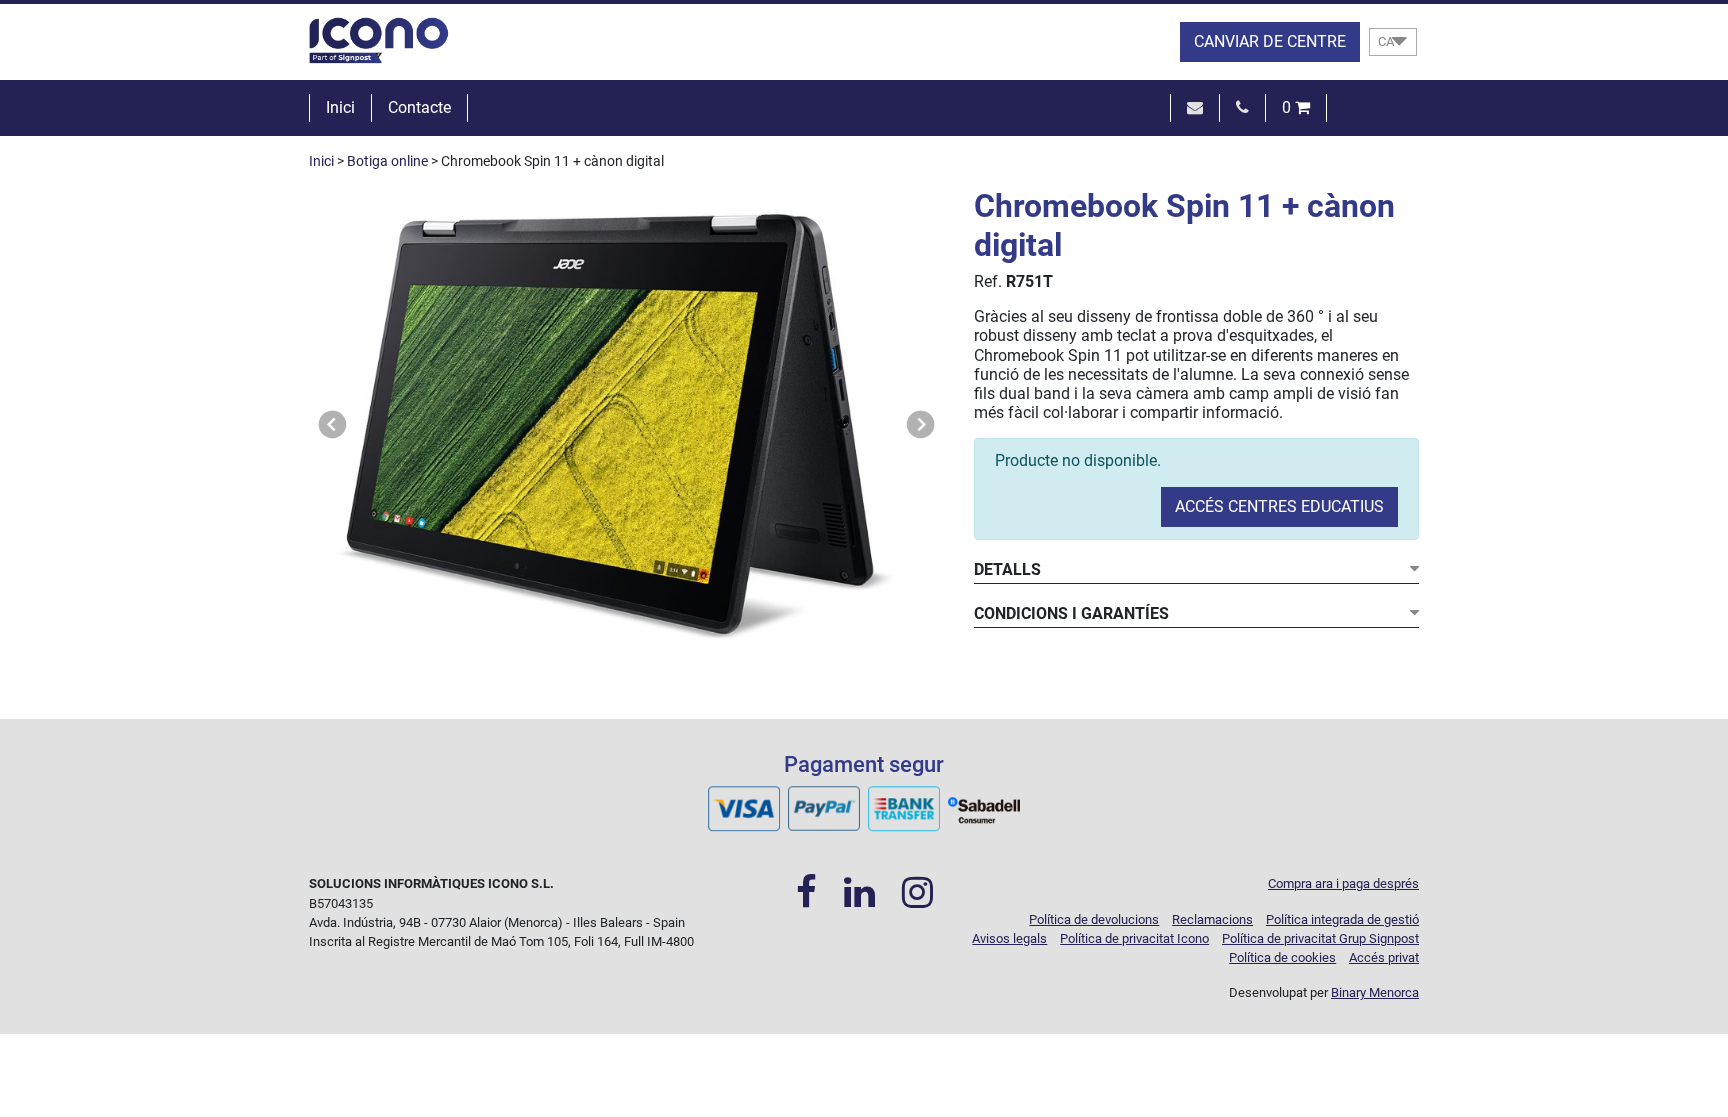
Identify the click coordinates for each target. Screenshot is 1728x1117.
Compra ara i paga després (1343, 883)
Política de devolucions (1094, 919)
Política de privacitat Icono (1134, 938)
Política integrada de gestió (1342, 919)
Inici (340, 107)
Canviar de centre (1270, 41)
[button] (333, 425)
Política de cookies (1282, 957)
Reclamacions (1212, 919)
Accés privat (1384, 957)
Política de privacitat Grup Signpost (1320, 938)
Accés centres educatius (1279, 506)
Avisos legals (1009, 938)
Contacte (419, 107)
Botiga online (387, 161)
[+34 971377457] (1242, 107)
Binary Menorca (1375, 992)
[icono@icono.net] (1195, 107)
